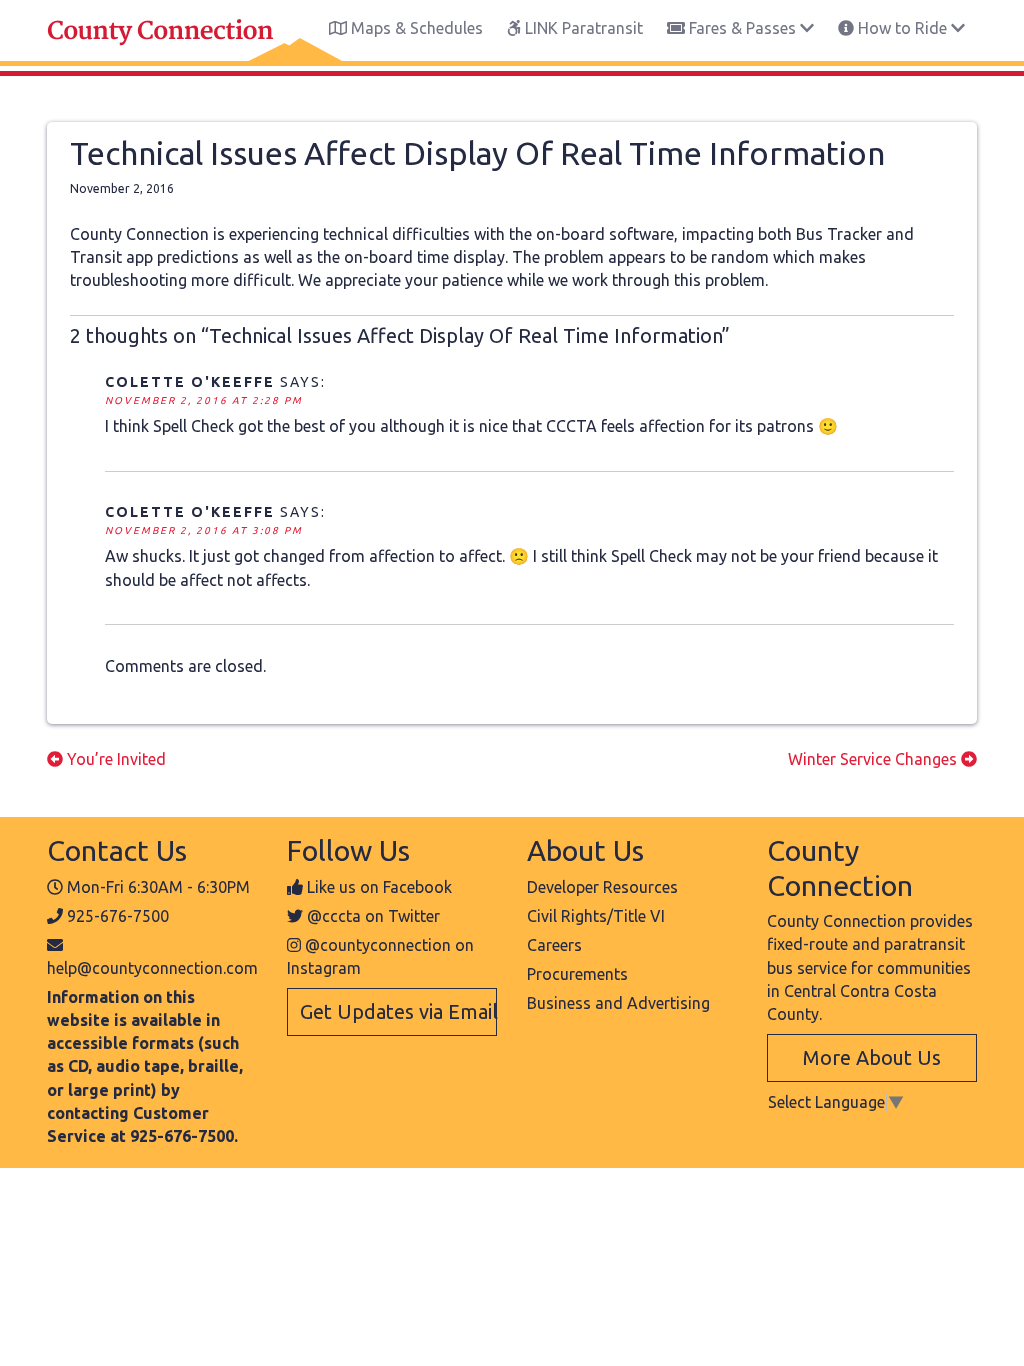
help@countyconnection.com (152, 968)
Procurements (577, 974)
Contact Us (117, 850)
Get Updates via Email (398, 1011)
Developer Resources (602, 887)
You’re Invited (114, 759)
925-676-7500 (118, 916)
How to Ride (902, 28)
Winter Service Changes (874, 759)
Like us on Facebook (379, 887)
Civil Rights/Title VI (596, 916)
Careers (554, 945)
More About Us (872, 1057)
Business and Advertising (618, 1003)
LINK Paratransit (582, 28)
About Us (585, 850)
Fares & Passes (742, 28)
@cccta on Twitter (373, 916)
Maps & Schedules (415, 28)
